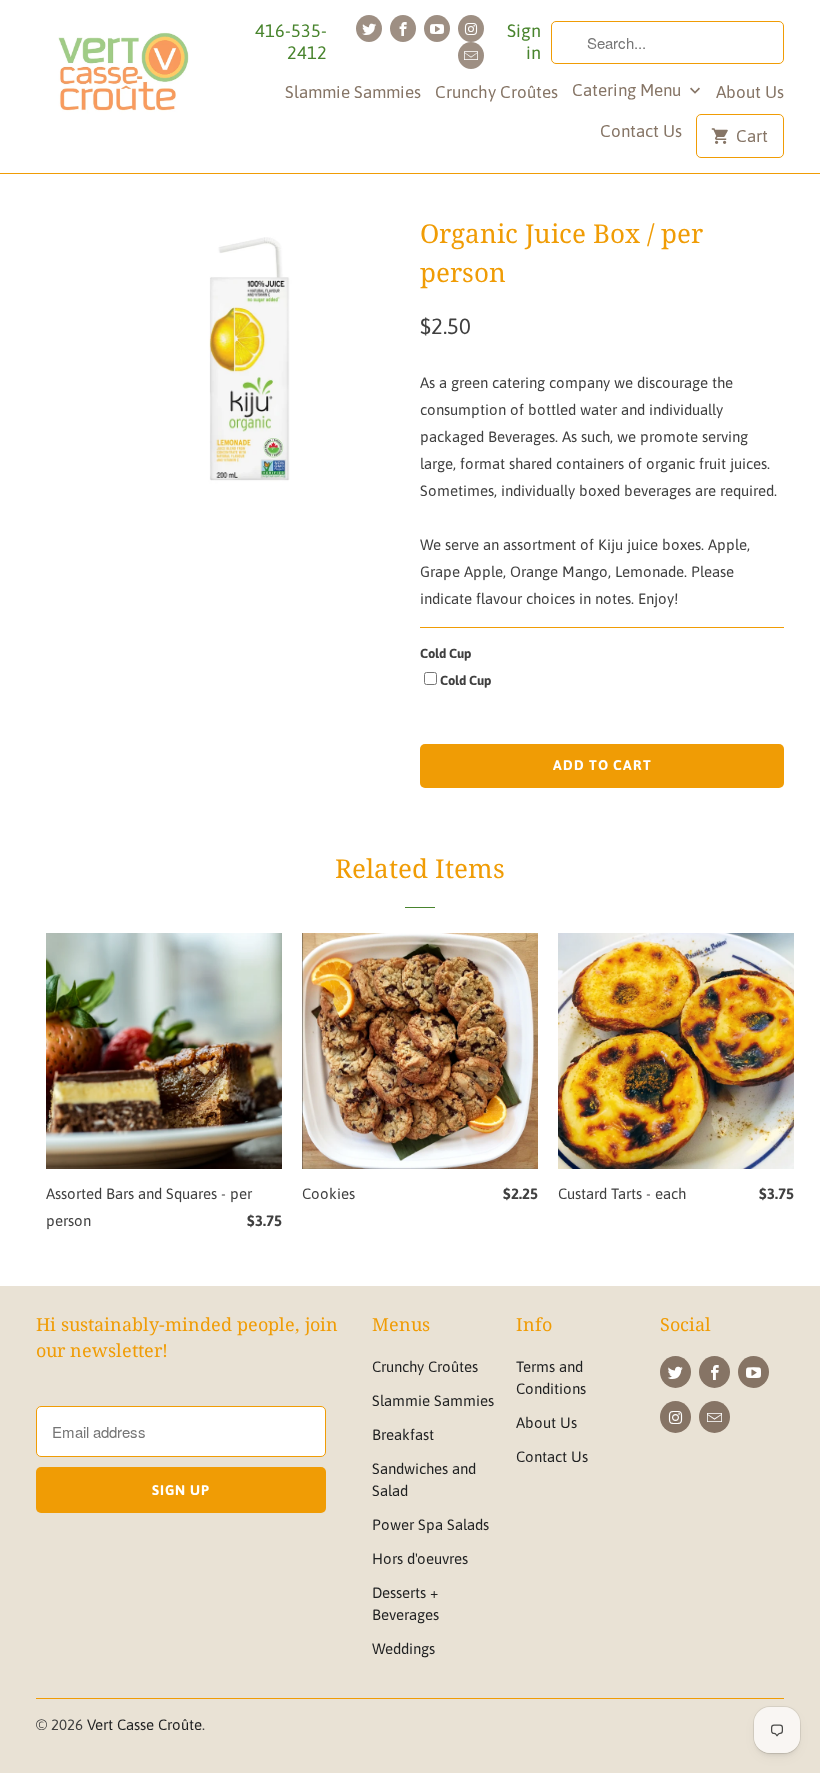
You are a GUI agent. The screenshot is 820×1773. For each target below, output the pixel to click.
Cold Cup (445, 653)
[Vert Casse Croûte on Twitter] (369, 28)
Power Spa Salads (430, 1524)
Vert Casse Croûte (144, 1724)
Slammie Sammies (353, 92)
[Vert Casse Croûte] (122, 78)
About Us (750, 92)
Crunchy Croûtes (496, 92)
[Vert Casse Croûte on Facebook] (403, 28)
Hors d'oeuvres (420, 1558)
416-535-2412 (291, 41)
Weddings (403, 1648)
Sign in (524, 41)
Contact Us (641, 131)
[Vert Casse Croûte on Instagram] (471, 28)
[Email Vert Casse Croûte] (471, 55)
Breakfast (403, 1434)
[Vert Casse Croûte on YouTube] (437, 28)
